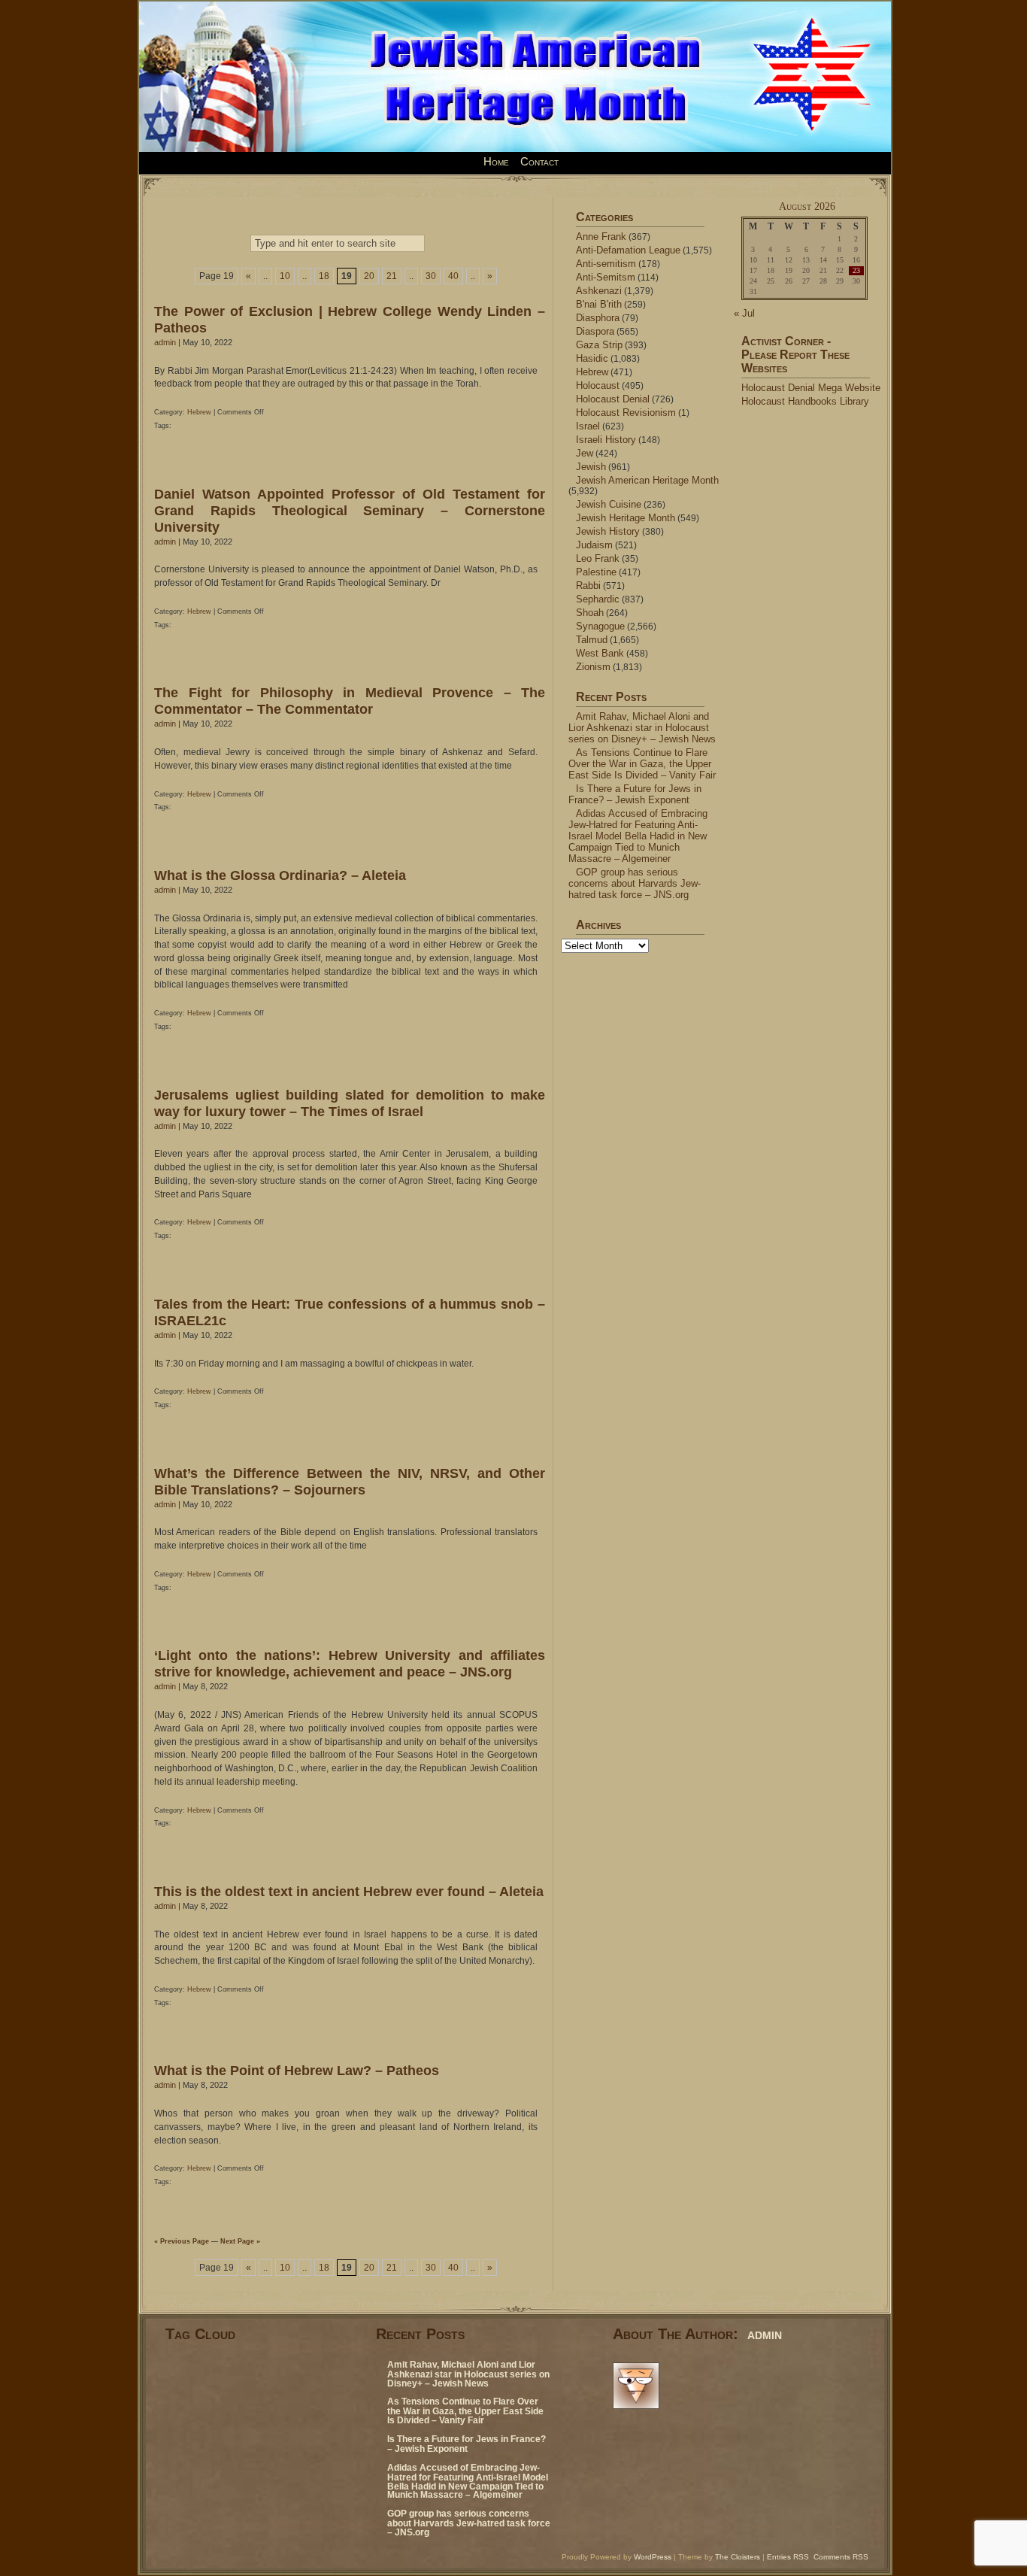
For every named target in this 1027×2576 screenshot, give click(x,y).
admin (165, 342)
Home (496, 162)
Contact (539, 162)
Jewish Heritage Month (626, 518)
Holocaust (598, 385)
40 (453, 276)
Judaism (594, 545)
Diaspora (595, 331)
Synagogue (600, 626)
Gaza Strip (599, 345)
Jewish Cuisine (609, 504)
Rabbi (588, 586)
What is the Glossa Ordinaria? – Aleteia (280, 875)
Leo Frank (598, 558)
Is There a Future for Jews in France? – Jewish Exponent (635, 794)
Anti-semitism (606, 264)
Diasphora (598, 318)
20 (369, 276)
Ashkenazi (599, 291)
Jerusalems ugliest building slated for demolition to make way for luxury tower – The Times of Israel (350, 1103)
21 (392, 276)
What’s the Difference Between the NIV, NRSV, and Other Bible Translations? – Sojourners (350, 1481)
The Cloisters (738, 2557)
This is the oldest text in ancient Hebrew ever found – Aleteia (349, 1891)
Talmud (592, 640)
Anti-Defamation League (628, 250)
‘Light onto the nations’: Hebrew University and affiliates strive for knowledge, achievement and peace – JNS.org (350, 1663)
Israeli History (606, 440)
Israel (588, 426)
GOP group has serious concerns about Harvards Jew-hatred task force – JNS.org (635, 883)
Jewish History (608, 531)
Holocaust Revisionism (626, 413)
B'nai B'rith (599, 304)
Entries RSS (788, 2557)
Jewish (591, 467)
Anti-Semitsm (606, 277)
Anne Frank (601, 237)
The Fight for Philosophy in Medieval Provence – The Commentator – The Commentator (350, 701)
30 (431, 276)
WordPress (653, 2557)
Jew (585, 453)
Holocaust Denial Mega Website (811, 388)
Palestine (596, 572)
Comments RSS (841, 2557)
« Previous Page (182, 2241)
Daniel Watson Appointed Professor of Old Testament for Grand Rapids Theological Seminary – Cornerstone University (350, 510)
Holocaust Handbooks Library (805, 401)
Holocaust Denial (613, 399)
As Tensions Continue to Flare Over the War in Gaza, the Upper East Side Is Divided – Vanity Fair (642, 764)
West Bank (600, 653)
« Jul (744, 313)
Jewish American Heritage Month (647, 480)
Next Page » (240, 2241)
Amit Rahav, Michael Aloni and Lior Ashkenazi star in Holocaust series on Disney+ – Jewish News (642, 728)
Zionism (593, 667)
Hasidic (592, 358)
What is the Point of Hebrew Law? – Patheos (297, 2070)
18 (324, 276)
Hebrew (199, 412)
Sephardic (598, 599)
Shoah (590, 613)
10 (285, 276)
